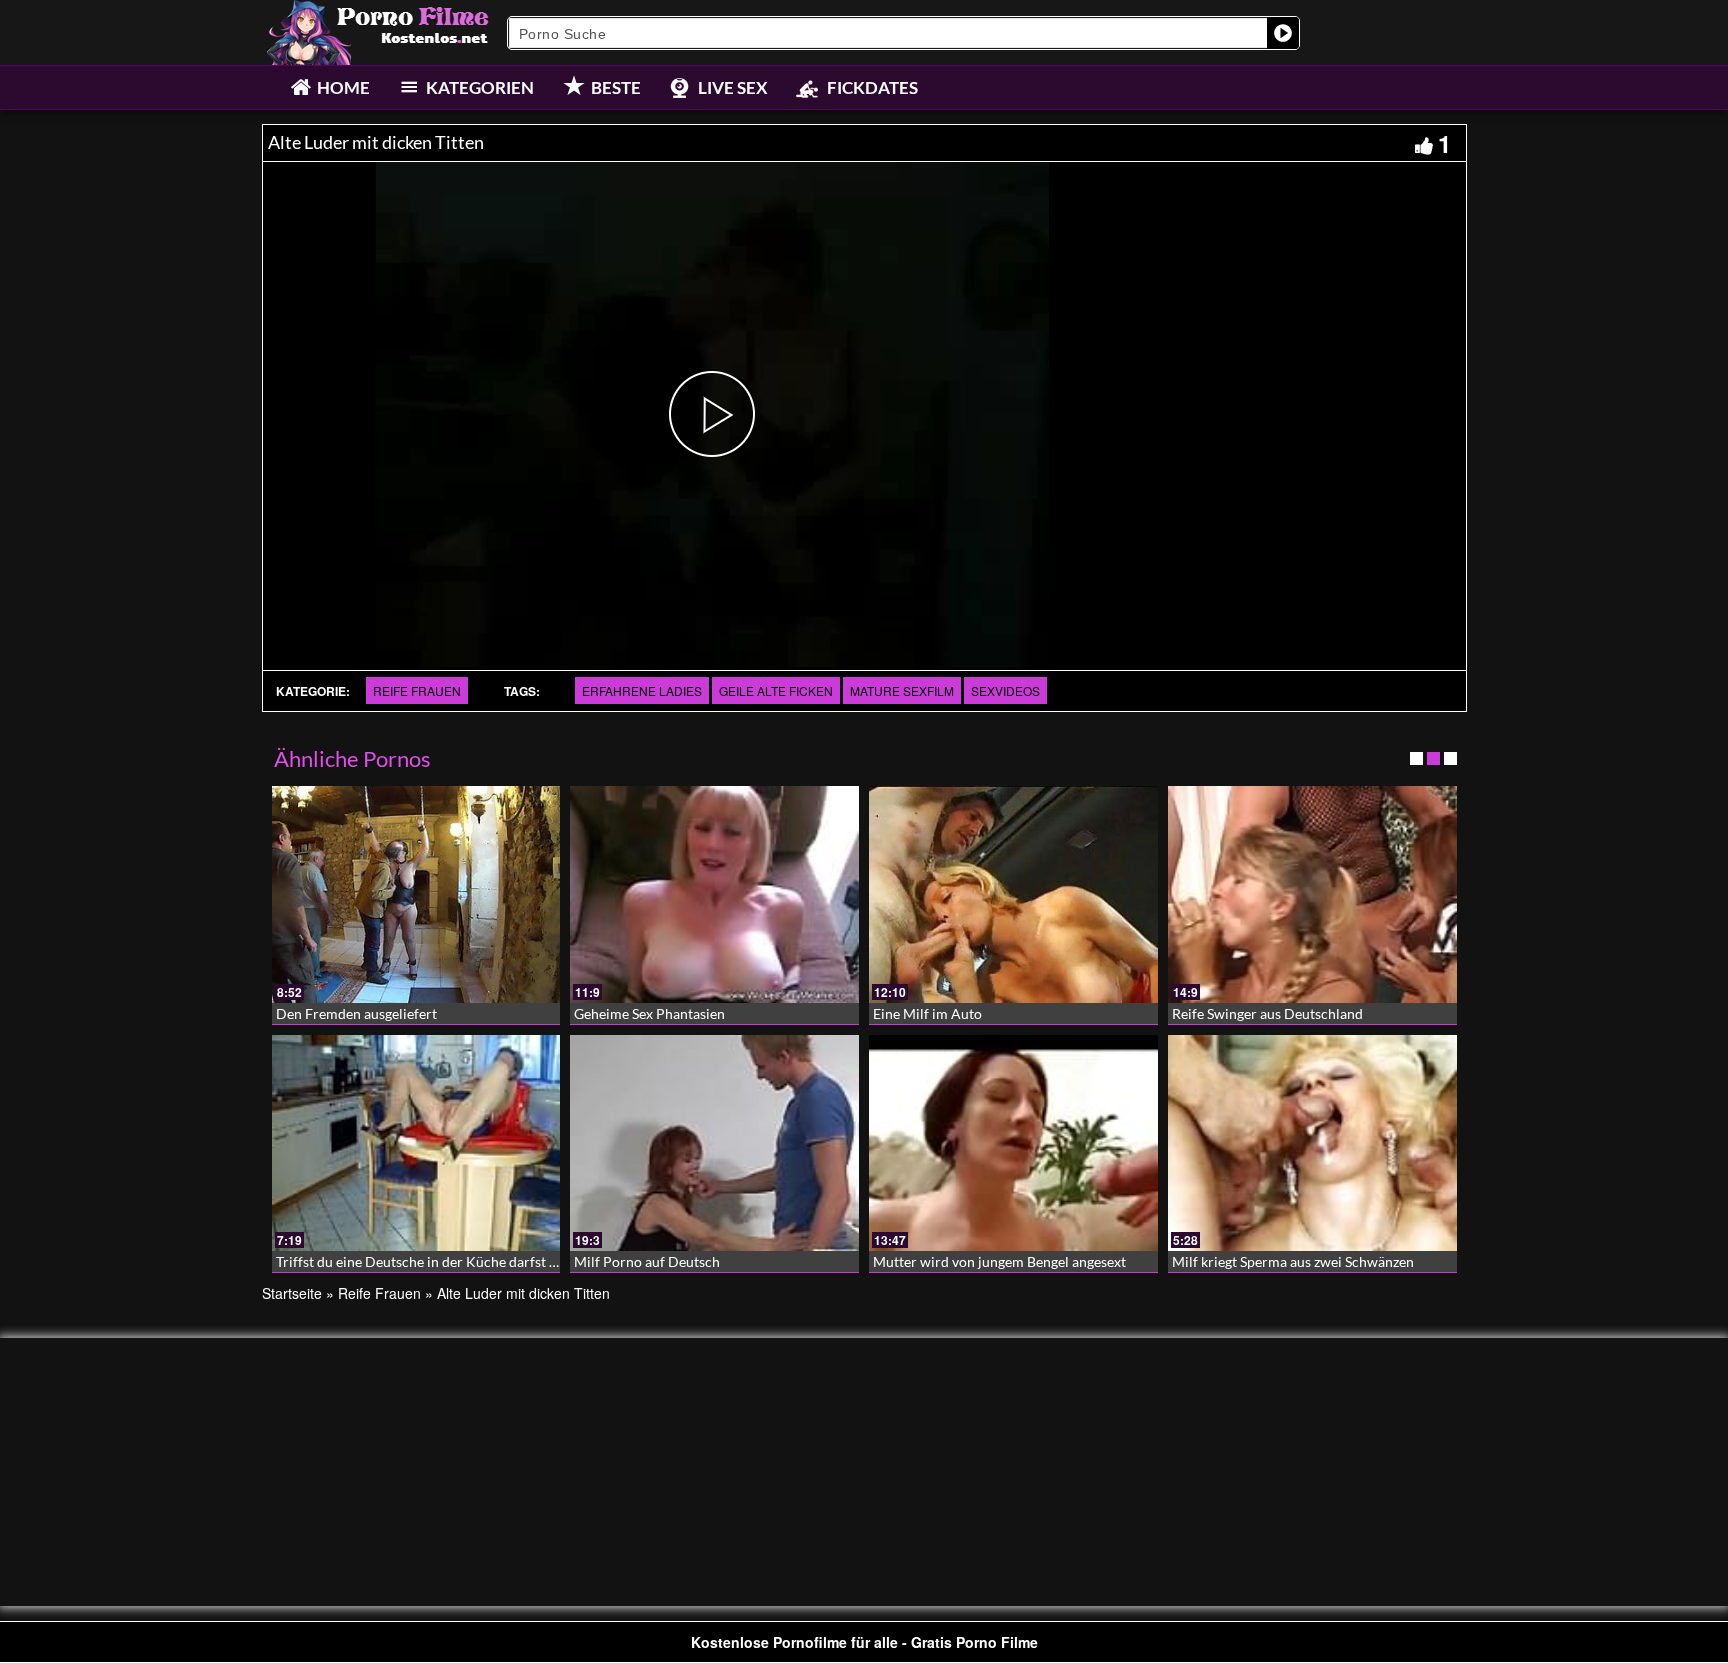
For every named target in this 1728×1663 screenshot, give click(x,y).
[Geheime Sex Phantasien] (714, 894)
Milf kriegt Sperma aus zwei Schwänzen (1293, 1261)
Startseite (292, 1293)
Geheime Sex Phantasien (649, 1013)
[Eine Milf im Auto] (1013, 894)
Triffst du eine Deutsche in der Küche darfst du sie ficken (450, 1261)
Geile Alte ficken (776, 690)
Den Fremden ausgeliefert (356, 1013)
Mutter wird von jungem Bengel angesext (999, 1261)
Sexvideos (1005, 690)
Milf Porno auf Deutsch (647, 1261)
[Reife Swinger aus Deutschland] (1312, 894)
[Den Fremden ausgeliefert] (416, 894)
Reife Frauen (417, 690)
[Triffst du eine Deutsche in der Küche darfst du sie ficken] (416, 1143)
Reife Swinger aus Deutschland (1267, 1013)
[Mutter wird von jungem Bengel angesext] (1013, 1143)
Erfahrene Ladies (642, 690)
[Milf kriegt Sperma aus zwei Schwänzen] (1312, 1143)
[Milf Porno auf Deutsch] (714, 1143)
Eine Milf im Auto (927, 1013)
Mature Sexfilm (902, 690)
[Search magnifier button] (1283, 33)
